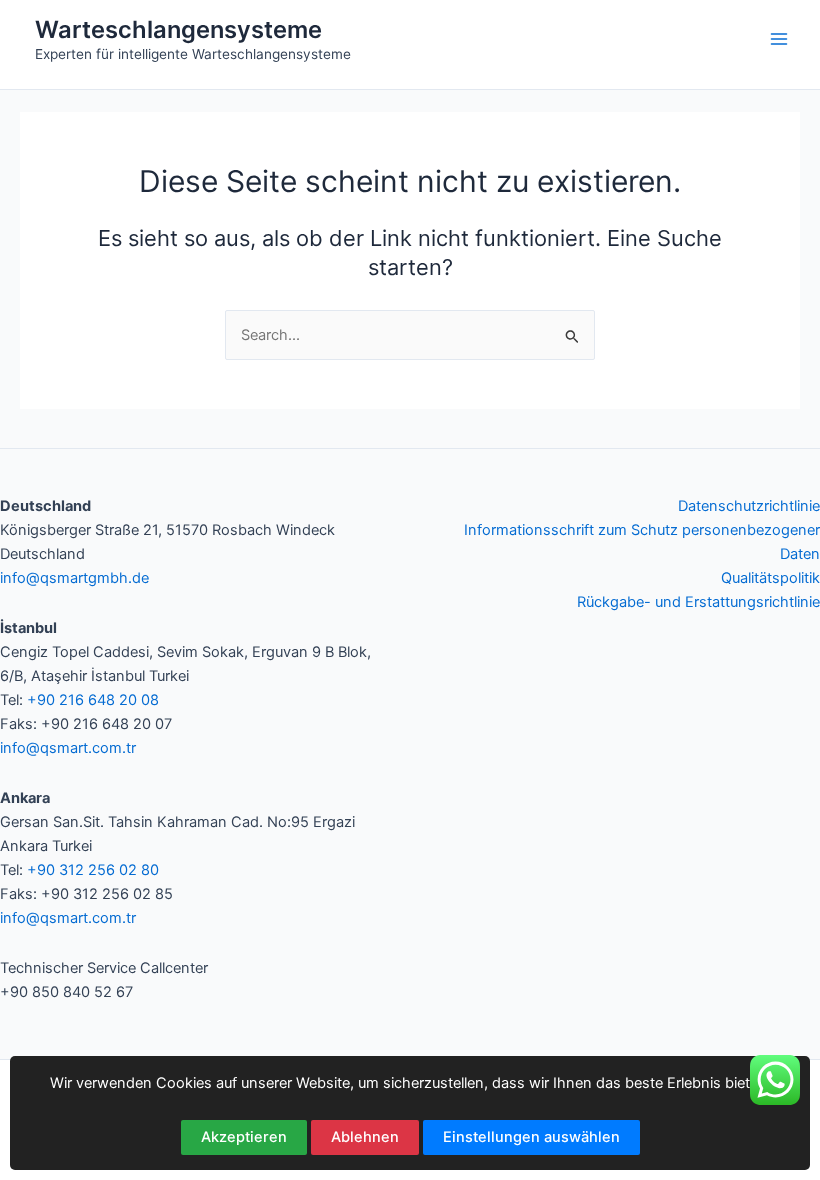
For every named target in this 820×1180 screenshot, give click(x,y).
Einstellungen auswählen (531, 1137)
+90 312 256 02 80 (93, 870)
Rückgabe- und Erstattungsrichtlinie (698, 602)
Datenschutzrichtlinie (749, 506)
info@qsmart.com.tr (68, 748)
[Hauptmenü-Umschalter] (779, 39)
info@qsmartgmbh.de (74, 578)
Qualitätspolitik (770, 578)
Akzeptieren (244, 1137)
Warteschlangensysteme (178, 29)
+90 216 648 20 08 (93, 700)
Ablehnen (365, 1137)
